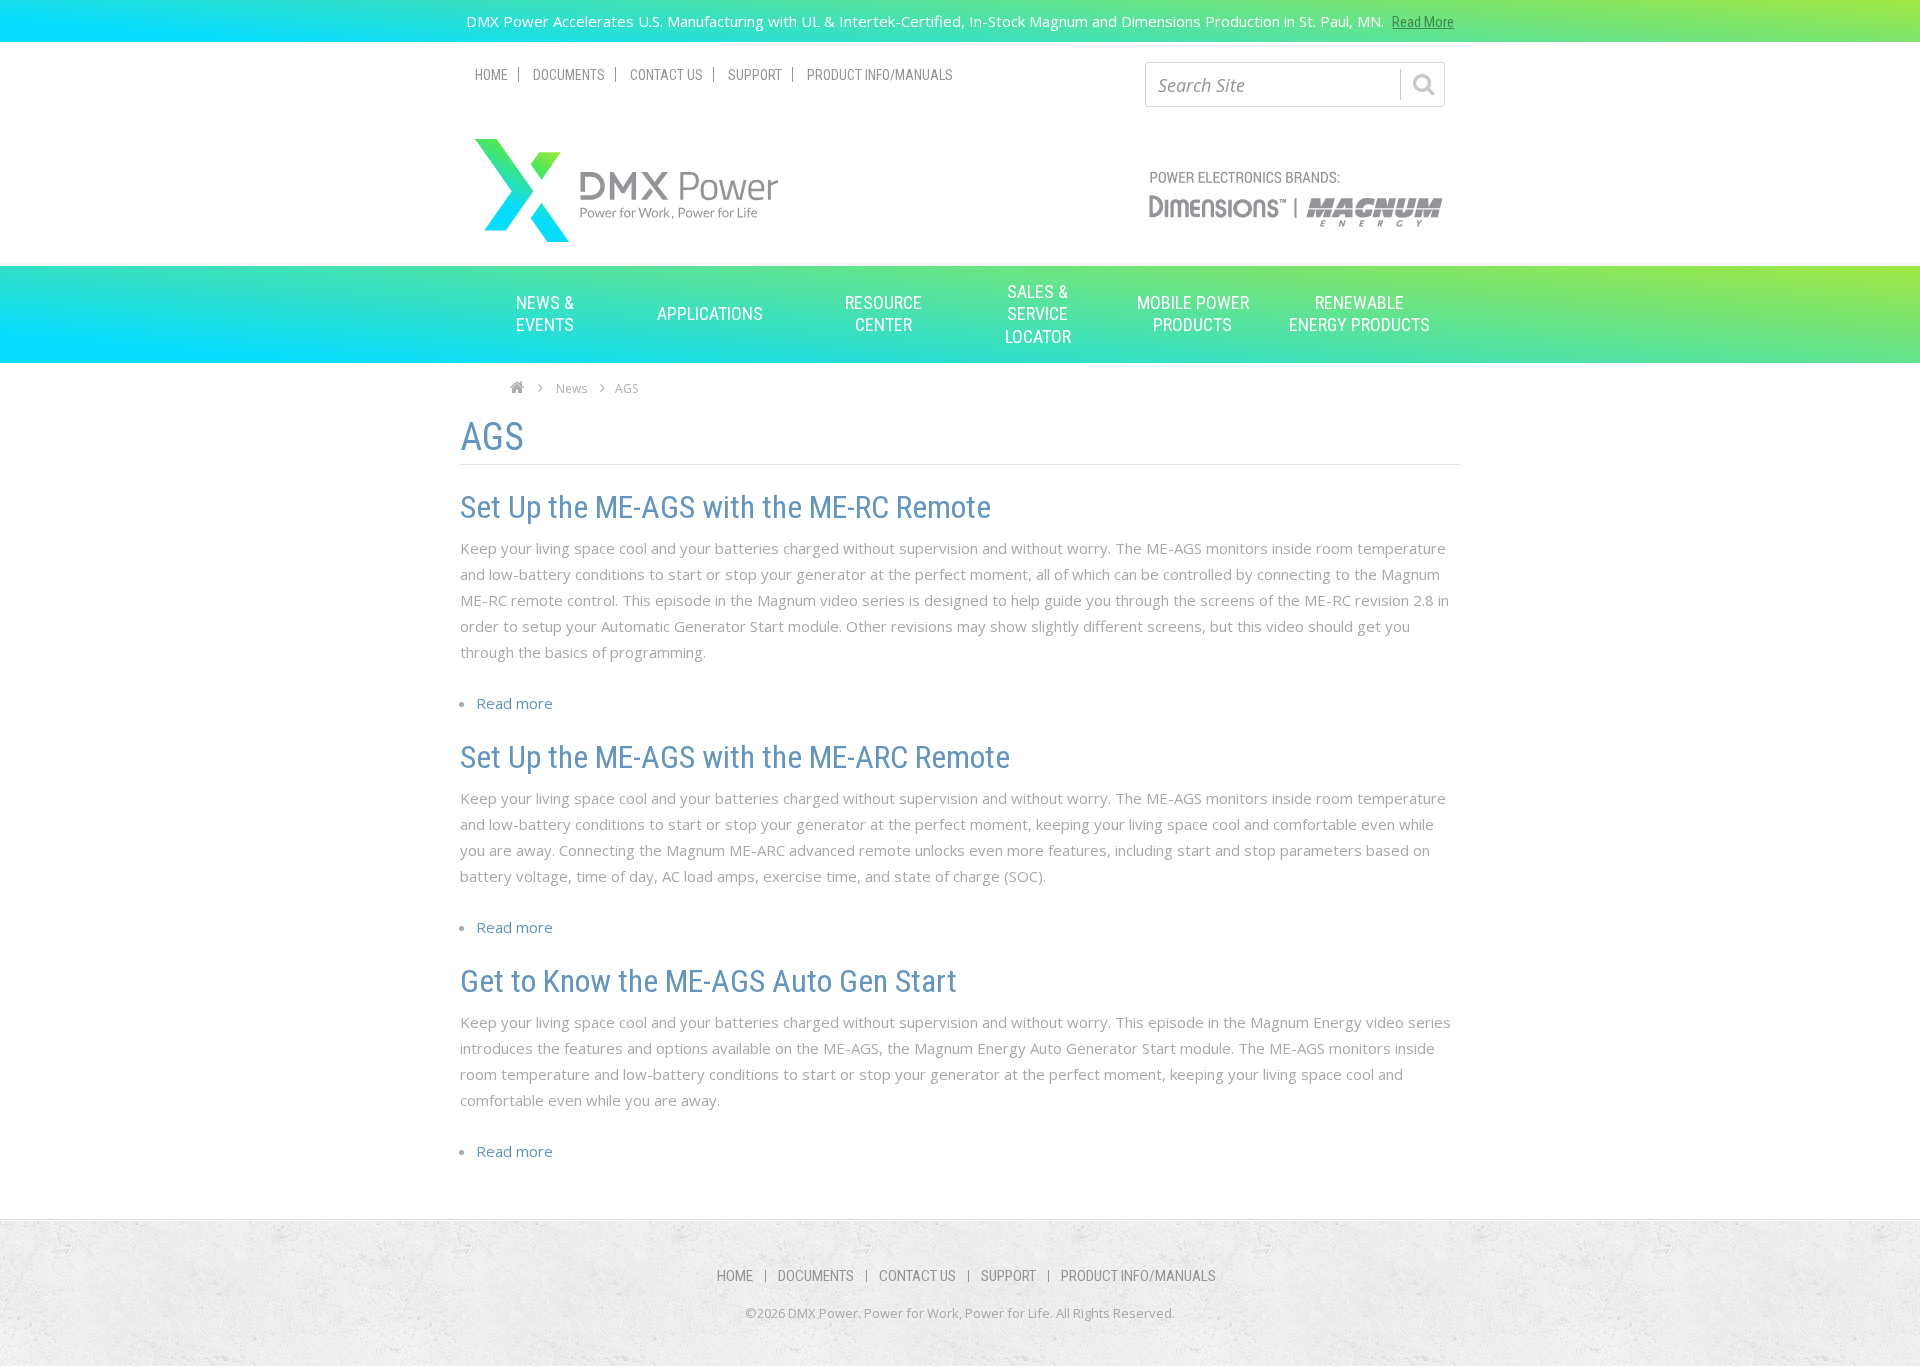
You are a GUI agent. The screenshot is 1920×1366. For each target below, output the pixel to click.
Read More (1423, 22)
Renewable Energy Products (1359, 313)
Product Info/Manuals (880, 75)
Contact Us (666, 75)
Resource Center (883, 313)
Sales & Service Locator (1038, 314)
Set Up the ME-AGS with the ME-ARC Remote (735, 757)
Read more (514, 703)
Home (491, 75)
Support (755, 75)
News (571, 388)
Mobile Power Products (1193, 313)
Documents (569, 75)
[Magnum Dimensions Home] (626, 190)
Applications (710, 313)
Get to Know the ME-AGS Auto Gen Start (708, 981)
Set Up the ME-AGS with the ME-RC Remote (725, 507)
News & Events (545, 313)
